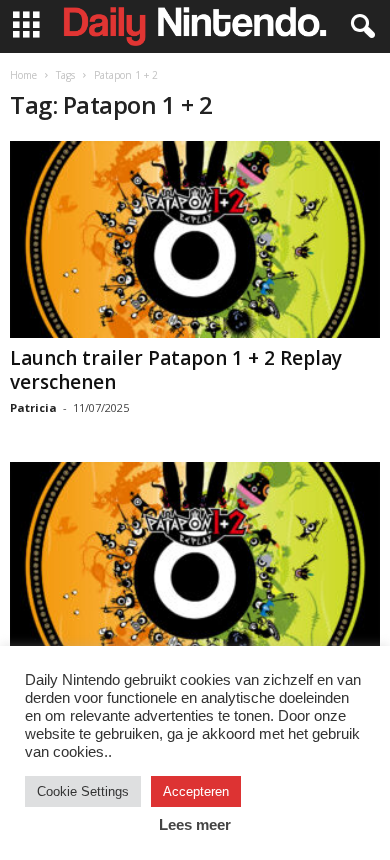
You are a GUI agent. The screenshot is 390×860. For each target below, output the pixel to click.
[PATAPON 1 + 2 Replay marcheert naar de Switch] (195, 560)
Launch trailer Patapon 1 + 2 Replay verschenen (176, 370)
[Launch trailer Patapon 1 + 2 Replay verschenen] (195, 239)
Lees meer (195, 824)
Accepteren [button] (196, 791)
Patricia (33, 407)
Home (23, 75)
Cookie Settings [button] (83, 791)
